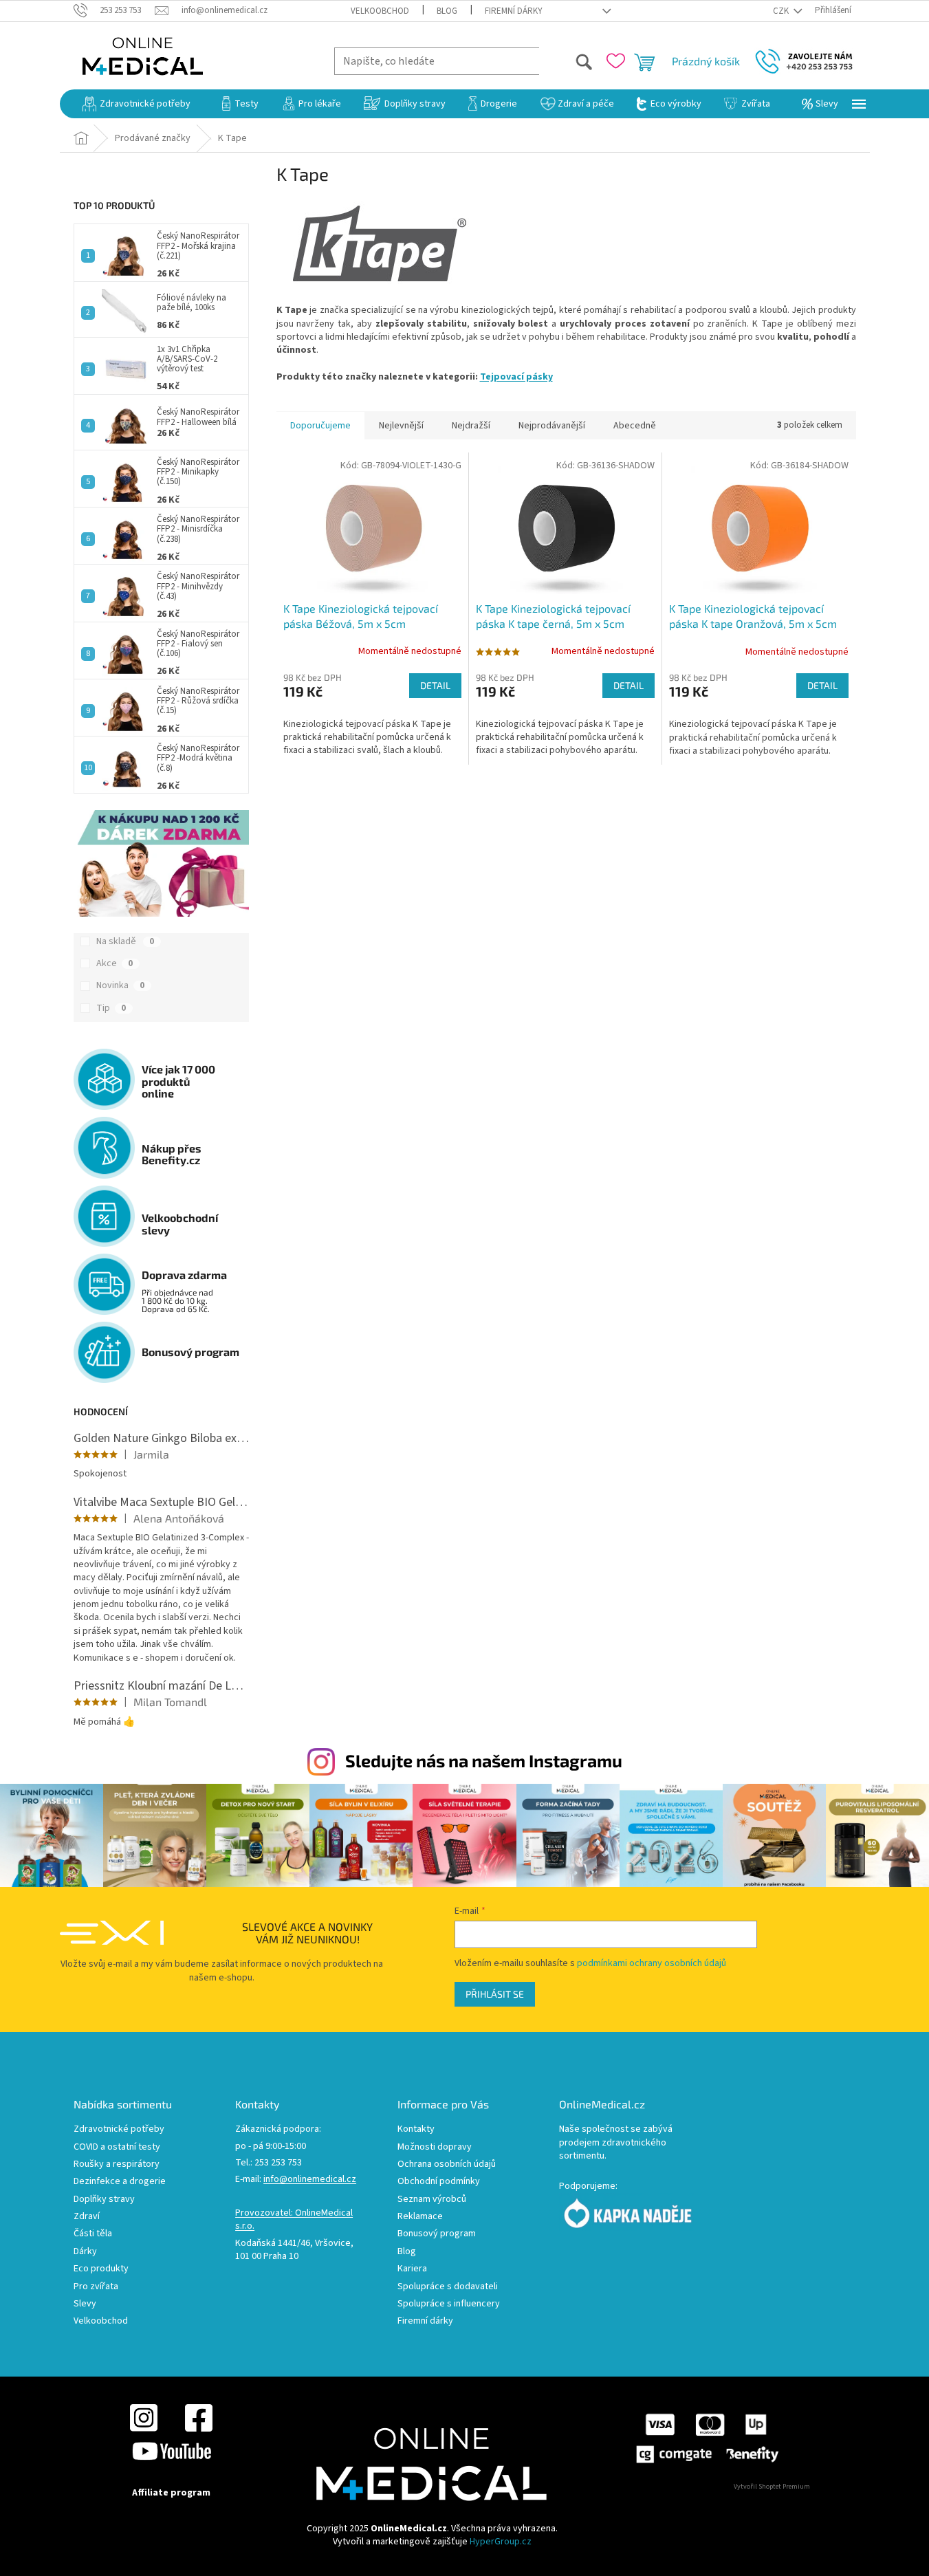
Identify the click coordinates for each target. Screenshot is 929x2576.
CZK (782, 11)
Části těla (93, 2234)
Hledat (566, 61)
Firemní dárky (514, 11)
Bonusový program (437, 2234)
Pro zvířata (96, 2287)
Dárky (85, 2252)
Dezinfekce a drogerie (120, 2182)
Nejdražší (471, 426)
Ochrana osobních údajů (447, 2164)
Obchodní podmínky (439, 2182)
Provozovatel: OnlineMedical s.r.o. (294, 2220)
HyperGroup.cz (501, 2542)
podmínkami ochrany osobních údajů (652, 1963)
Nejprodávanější (552, 426)
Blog (447, 11)
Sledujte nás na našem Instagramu (484, 1760)
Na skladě (125, 941)
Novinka (120, 985)
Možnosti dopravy (435, 2147)
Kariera (412, 2269)
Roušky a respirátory (117, 2164)
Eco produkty (101, 2269)
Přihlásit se (495, 1994)
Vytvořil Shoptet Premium (772, 2487)
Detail (435, 685)
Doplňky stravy (104, 2200)
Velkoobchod (380, 11)
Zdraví (87, 2217)
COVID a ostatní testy (117, 2147)
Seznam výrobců (432, 2200)
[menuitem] (136, 104)
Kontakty (416, 2129)
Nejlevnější (401, 426)
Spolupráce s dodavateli (448, 2287)
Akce (114, 963)
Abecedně (635, 426)
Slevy (85, 2304)
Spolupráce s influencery (449, 2304)
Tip (111, 1008)
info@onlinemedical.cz (310, 2180)
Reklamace (420, 2217)
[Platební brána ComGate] (707, 2438)
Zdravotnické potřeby (119, 2129)
